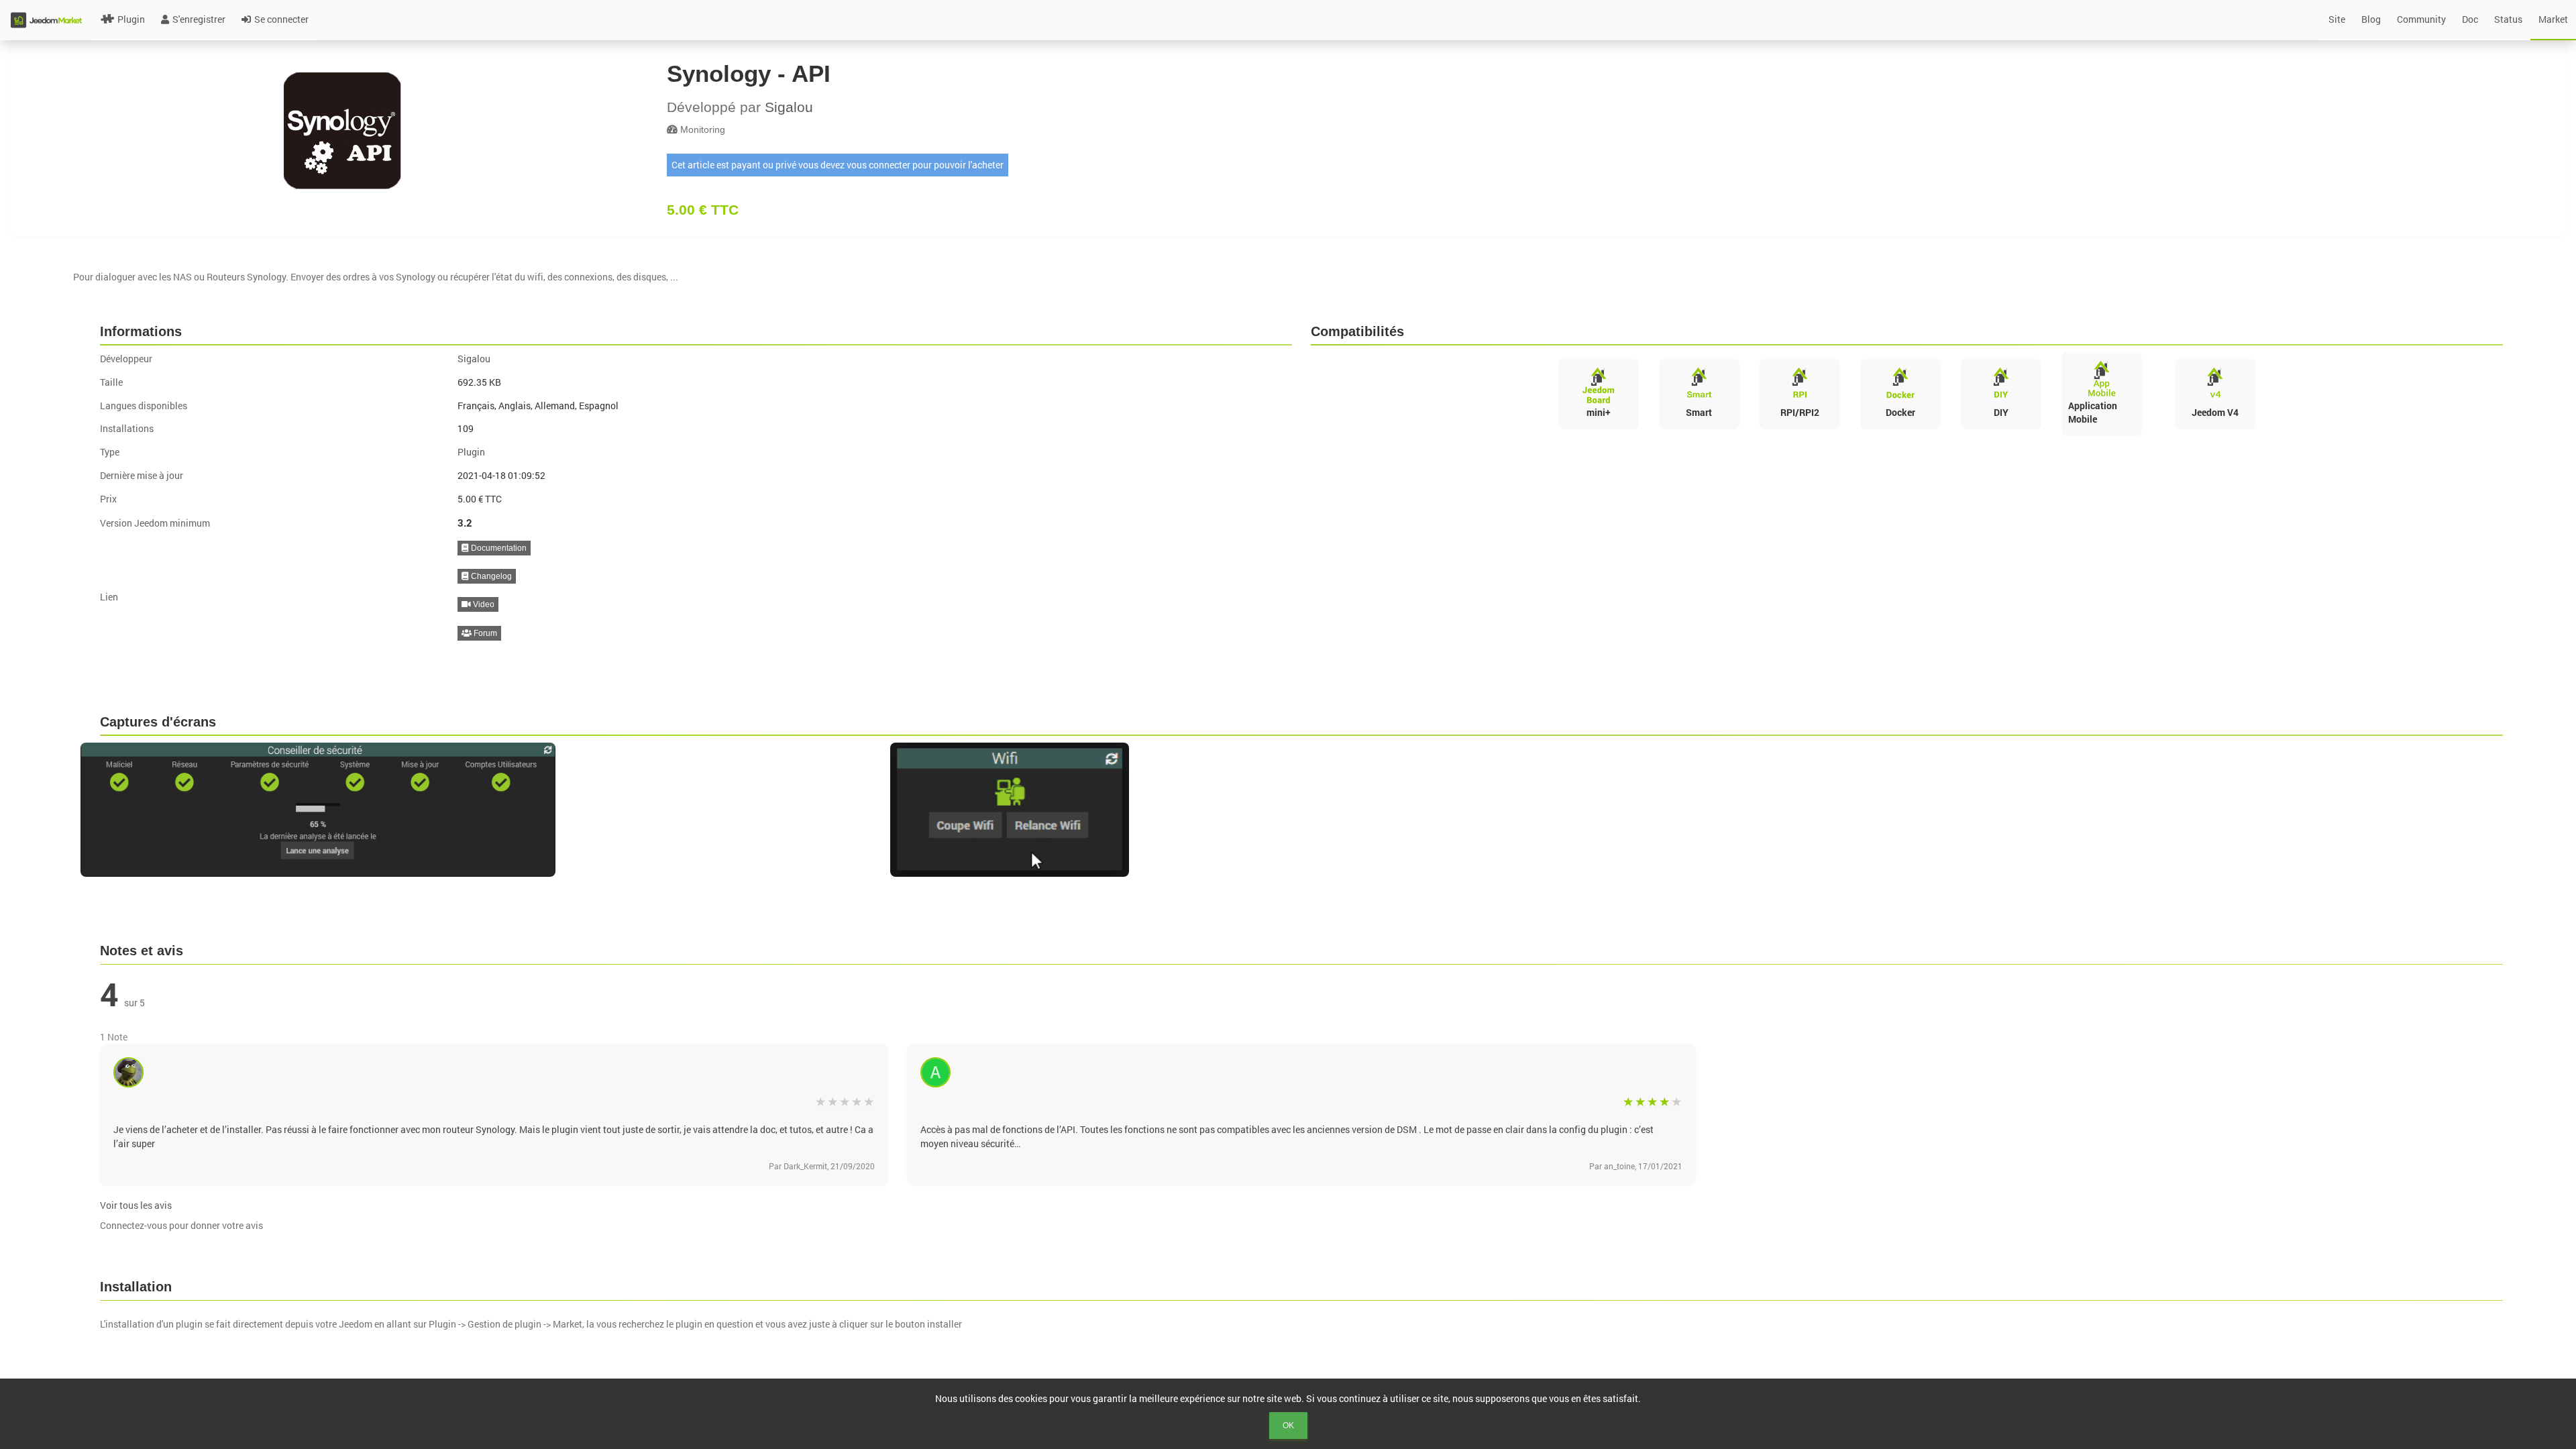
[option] (479, 810)
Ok (1288, 1426)
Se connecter (281, 19)
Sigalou (789, 107)
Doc (2470, 19)
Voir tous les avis (136, 1205)
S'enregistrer (199, 19)
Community (2421, 19)
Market (2553, 19)
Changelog (490, 576)
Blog (2371, 19)
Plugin (131, 19)
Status (2508, 19)
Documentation (498, 548)
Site (2337, 19)
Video (483, 604)
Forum (484, 633)
